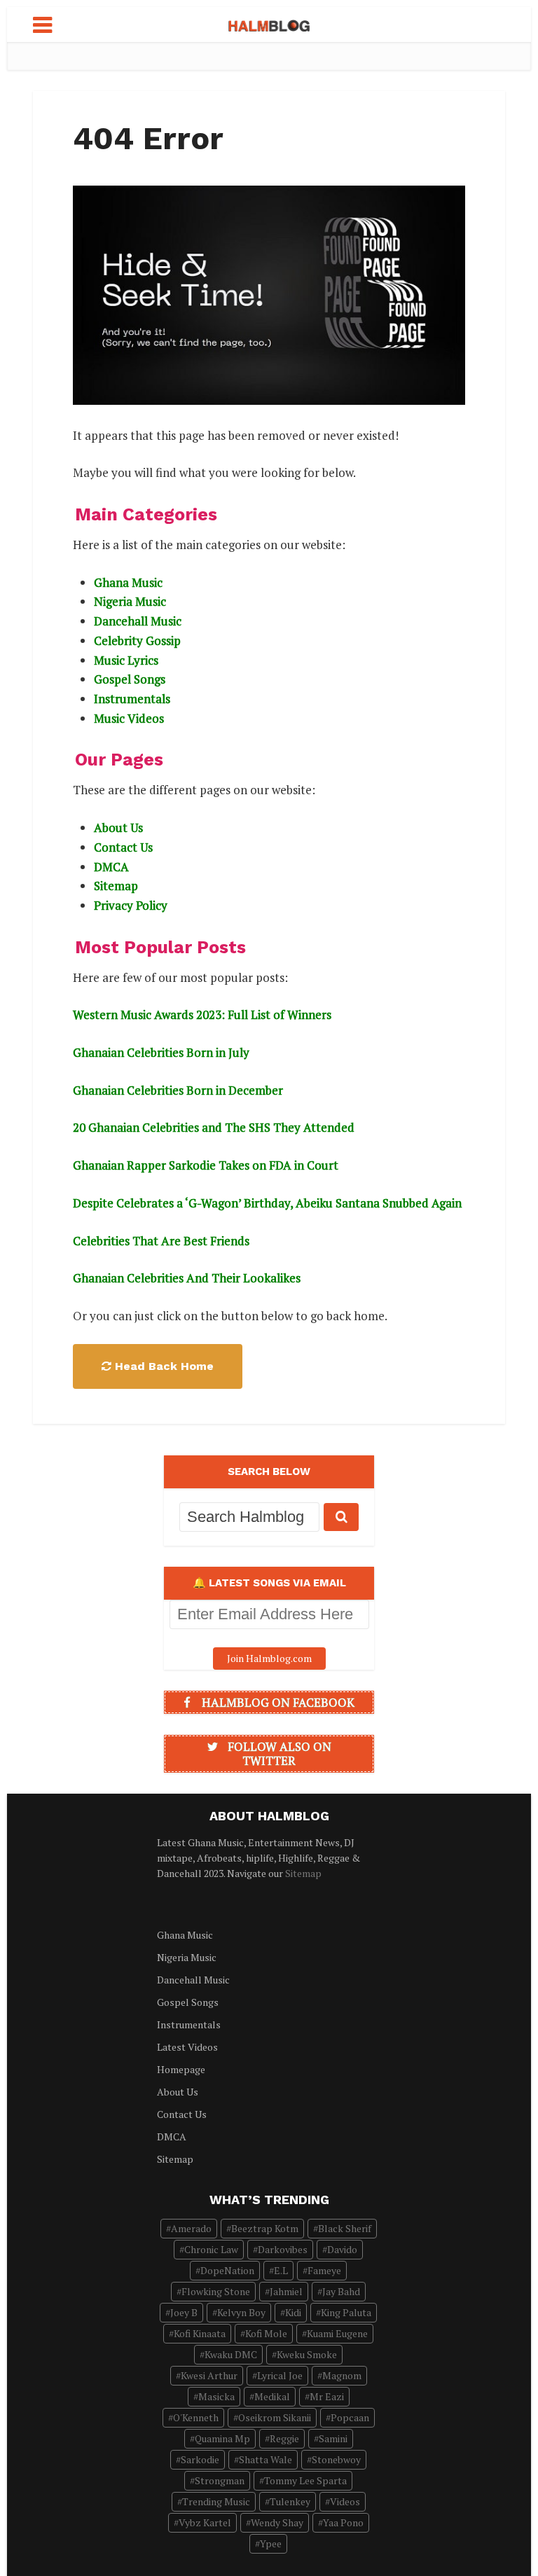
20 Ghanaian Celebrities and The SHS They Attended (214, 1127)
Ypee (271, 2543)
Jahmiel (286, 2291)
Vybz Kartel (205, 2522)
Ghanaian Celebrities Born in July (161, 1052)
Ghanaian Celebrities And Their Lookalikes (187, 1278)
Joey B (184, 2312)
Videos (345, 2501)
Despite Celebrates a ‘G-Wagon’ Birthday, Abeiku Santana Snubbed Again (267, 1203)
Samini (333, 2438)
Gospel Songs (130, 679)
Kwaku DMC (231, 2354)
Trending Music (216, 2501)
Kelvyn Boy (241, 2312)
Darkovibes (283, 2249)
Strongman (220, 2480)
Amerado (191, 2228)
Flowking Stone (216, 2291)
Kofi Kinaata (200, 2333)
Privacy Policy (131, 905)
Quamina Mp (222, 2438)
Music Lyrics (126, 660)
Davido (342, 2249)
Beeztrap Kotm (265, 2228)
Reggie (284, 2438)
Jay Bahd (341, 2291)
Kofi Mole (266, 2333)
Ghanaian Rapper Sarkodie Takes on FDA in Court (206, 1165)
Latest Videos (187, 2047)
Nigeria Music (130, 601)
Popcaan (350, 2417)
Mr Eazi (327, 2396)
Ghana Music (128, 582)
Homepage (181, 2069)
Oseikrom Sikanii (275, 2417)
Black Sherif (345, 2228)
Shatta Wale (265, 2459)
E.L (281, 2270)
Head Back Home (164, 1366)
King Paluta (346, 2312)
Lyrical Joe (280, 2375)
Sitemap (116, 886)
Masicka (216, 2396)
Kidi (293, 2312)
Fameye (324, 2270)
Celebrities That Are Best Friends (161, 1241)
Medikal (272, 2396)
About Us (118, 827)
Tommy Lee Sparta (305, 2480)
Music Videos (129, 718)
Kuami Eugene (337, 2333)
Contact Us (123, 847)
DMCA (111, 867)
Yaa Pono (343, 2522)
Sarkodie (200, 2459)
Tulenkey (290, 2501)
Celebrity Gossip (137, 640)
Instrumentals (132, 699)
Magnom (342, 2375)
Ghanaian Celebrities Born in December (178, 1090)
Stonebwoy (336, 2459)
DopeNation (227, 2270)
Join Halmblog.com (269, 1658)
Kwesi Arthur (209, 2375)
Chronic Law (211, 2249)
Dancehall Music (138, 621)
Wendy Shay (277, 2522)
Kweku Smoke (307, 2354)
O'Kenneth (196, 2417)
